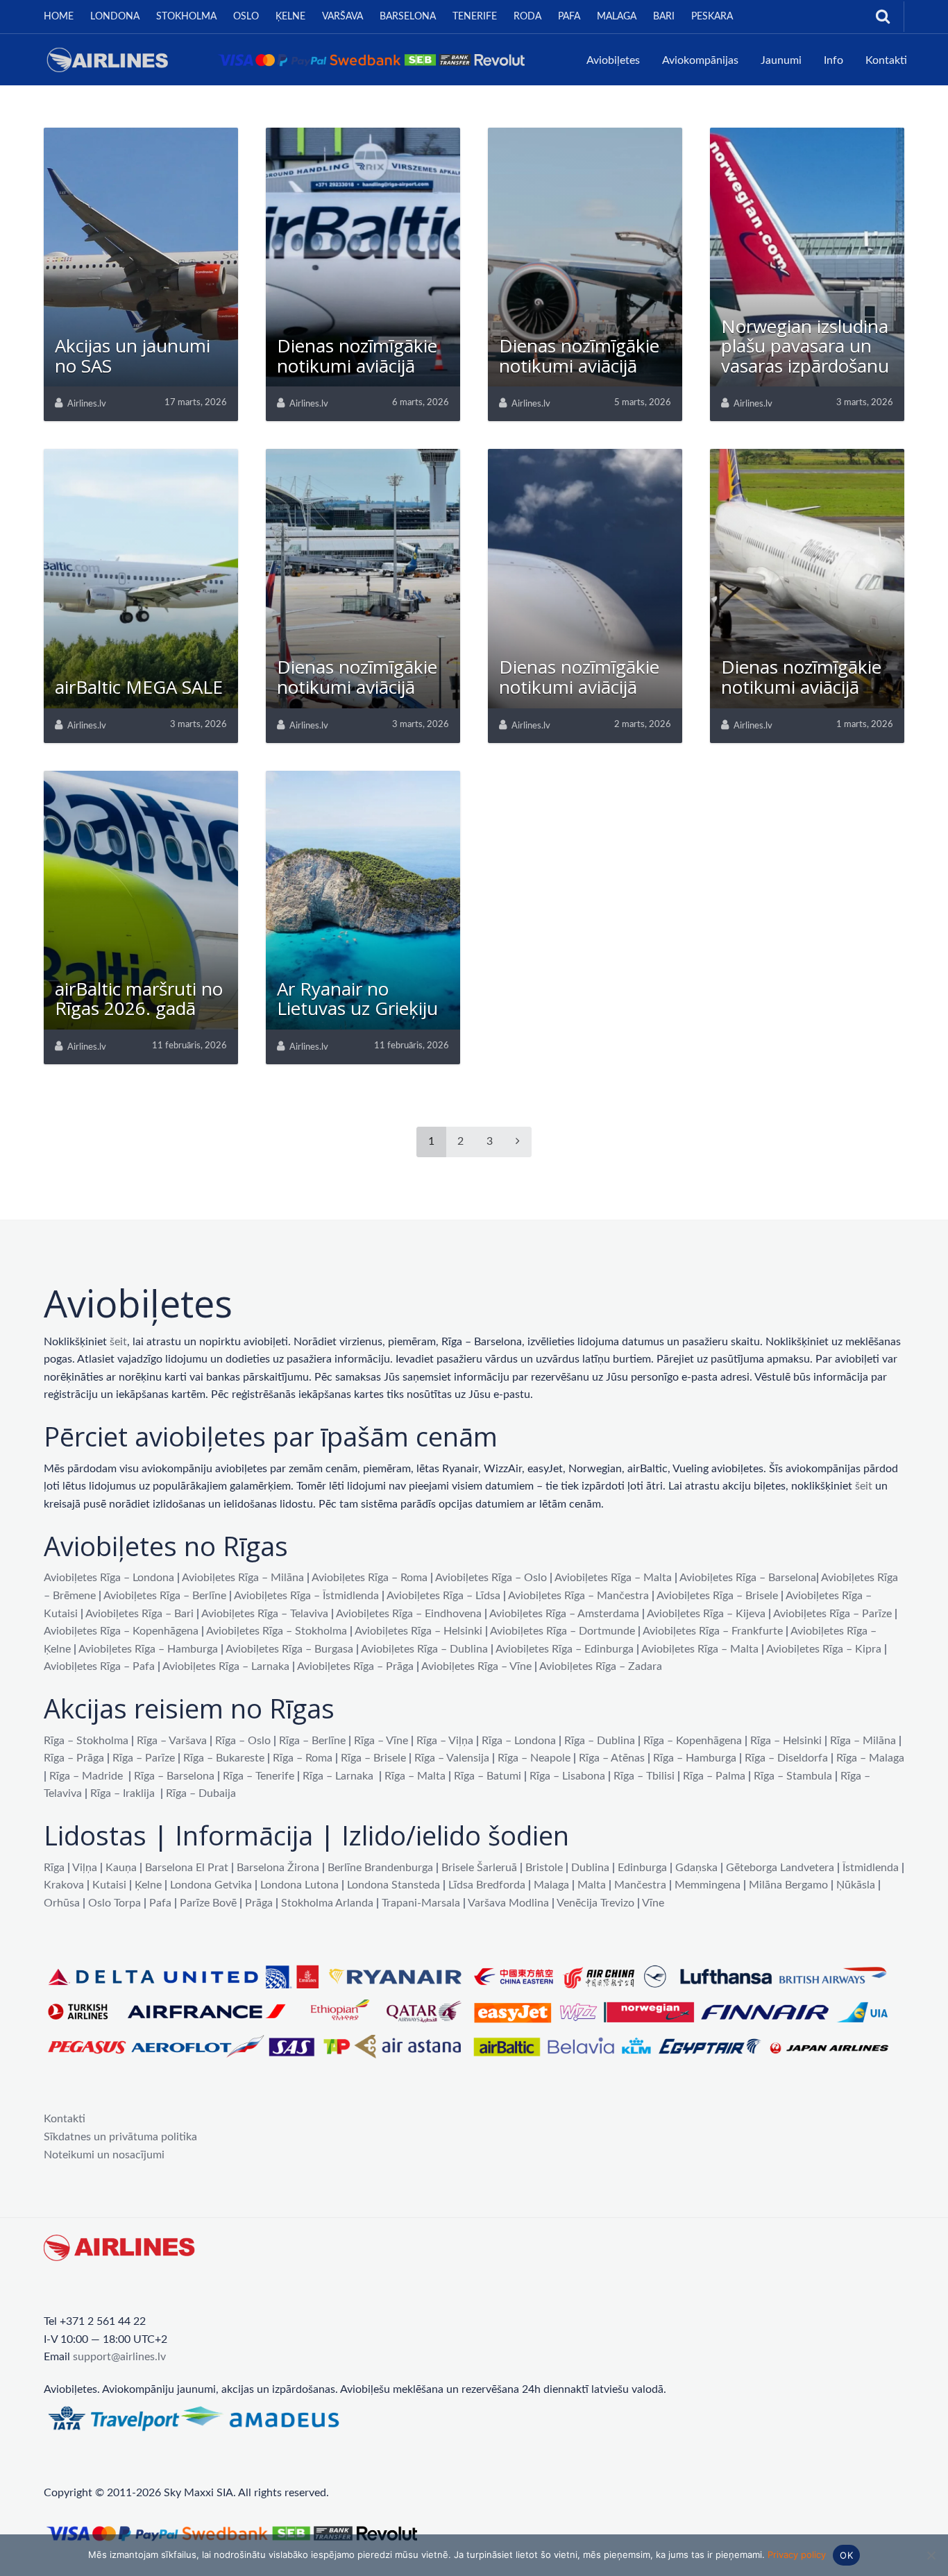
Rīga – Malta (415, 1776)
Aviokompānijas (700, 60)
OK (846, 2555)
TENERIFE (475, 17)
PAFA (569, 17)
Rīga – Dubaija (201, 1793)
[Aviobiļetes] (289, 59)
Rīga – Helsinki (786, 1741)
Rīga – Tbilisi (644, 1776)
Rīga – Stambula (793, 1776)
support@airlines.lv (119, 2357)
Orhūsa (62, 1903)
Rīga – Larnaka (338, 1776)
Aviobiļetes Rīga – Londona (109, 1578)
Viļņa (85, 1868)
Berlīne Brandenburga (380, 1868)
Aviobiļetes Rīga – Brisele (717, 1596)
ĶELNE (290, 17)
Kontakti (886, 60)
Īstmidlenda (871, 1868)
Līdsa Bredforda (487, 1885)
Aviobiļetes (613, 60)
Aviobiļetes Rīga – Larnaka (226, 1666)
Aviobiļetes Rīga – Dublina (424, 1649)
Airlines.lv (87, 404)
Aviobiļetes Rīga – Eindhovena (409, 1614)
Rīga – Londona (519, 1741)
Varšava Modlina (508, 1903)
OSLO (246, 17)
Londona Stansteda (393, 1885)
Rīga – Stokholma (86, 1741)
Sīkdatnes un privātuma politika (120, 2137)
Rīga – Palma (714, 1776)
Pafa (160, 1903)
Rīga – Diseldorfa (786, 1758)
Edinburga (642, 1868)
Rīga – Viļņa (445, 1741)
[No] (931, 2555)
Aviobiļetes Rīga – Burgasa (289, 1649)
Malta (592, 1885)
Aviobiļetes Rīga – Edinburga (565, 1649)
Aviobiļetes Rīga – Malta (613, 1578)
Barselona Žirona (278, 1868)
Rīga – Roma (303, 1758)
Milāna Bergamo (788, 1885)
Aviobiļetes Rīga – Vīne (476, 1666)
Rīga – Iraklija (122, 1793)
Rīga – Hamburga (695, 1758)
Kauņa (121, 1868)
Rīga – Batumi (488, 1776)
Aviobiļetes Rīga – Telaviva (265, 1614)
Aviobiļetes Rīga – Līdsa (443, 1596)
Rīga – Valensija (452, 1758)
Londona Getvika (211, 1885)
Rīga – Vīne (381, 1741)
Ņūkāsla (856, 1885)
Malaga (551, 1885)
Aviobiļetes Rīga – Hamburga (148, 1649)
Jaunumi (781, 60)
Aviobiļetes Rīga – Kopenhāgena (121, 1631)
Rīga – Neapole (534, 1758)
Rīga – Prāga (74, 1758)
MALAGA (617, 17)
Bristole (544, 1868)
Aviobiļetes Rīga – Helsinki (418, 1631)
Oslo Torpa (115, 1903)
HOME (59, 17)
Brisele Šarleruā (479, 1868)
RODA (527, 17)
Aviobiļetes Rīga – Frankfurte (713, 1631)
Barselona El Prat (187, 1868)
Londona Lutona (299, 1885)
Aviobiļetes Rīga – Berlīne (165, 1596)
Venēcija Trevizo (595, 1903)
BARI (664, 17)
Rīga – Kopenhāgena (693, 1741)
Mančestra (640, 1885)
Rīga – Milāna (863, 1741)
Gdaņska (696, 1868)
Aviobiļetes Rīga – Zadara (601, 1666)
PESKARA (712, 17)
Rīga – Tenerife (259, 1776)
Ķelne (148, 1885)
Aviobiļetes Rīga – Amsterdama (564, 1614)
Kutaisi (109, 1885)
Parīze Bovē (208, 1903)
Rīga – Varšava (172, 1741)
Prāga (259, 1903)
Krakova (64, 1885)
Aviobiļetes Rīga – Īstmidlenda (306, 1596)
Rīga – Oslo (243, 1741)
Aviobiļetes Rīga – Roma (370, 1578)
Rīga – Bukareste (224, 1758)
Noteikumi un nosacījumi (104, 2155)
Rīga (54, 1868)
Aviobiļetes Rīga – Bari (139, 1614)
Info (833, 60)
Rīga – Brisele (373, 1758)
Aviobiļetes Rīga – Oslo (491, 1578)
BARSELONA (408, 17)
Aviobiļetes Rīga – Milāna (243, 1578)
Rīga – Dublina (600, 1741)
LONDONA (115, 17)
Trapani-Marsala (421, 1903)
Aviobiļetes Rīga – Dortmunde (562, 1631)
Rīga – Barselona (174, 1776)
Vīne (653, 1903)
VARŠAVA (342, 17)
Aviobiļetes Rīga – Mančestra (578, 1596)
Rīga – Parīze (144, 1758)
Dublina (590, 1868)
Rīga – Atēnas (612, 1758)
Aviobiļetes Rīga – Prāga (355, 1666)
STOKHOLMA (186, 17)
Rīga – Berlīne (312, 1741)
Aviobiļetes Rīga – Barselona (748, 1578)
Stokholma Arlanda (327, 1903)
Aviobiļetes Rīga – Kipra (824, 1649)
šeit (118, 1342)
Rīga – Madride (86, 1776)
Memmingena (708, 1885)
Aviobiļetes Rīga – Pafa (99, 1666)
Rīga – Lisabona (567, 1776)
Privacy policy (797, 2554)
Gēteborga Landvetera (780, 1868)
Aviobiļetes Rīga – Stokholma (277, 1631)
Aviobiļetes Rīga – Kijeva (706, 1614)
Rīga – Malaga (870, 1758)
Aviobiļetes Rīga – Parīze (832, 1614)
